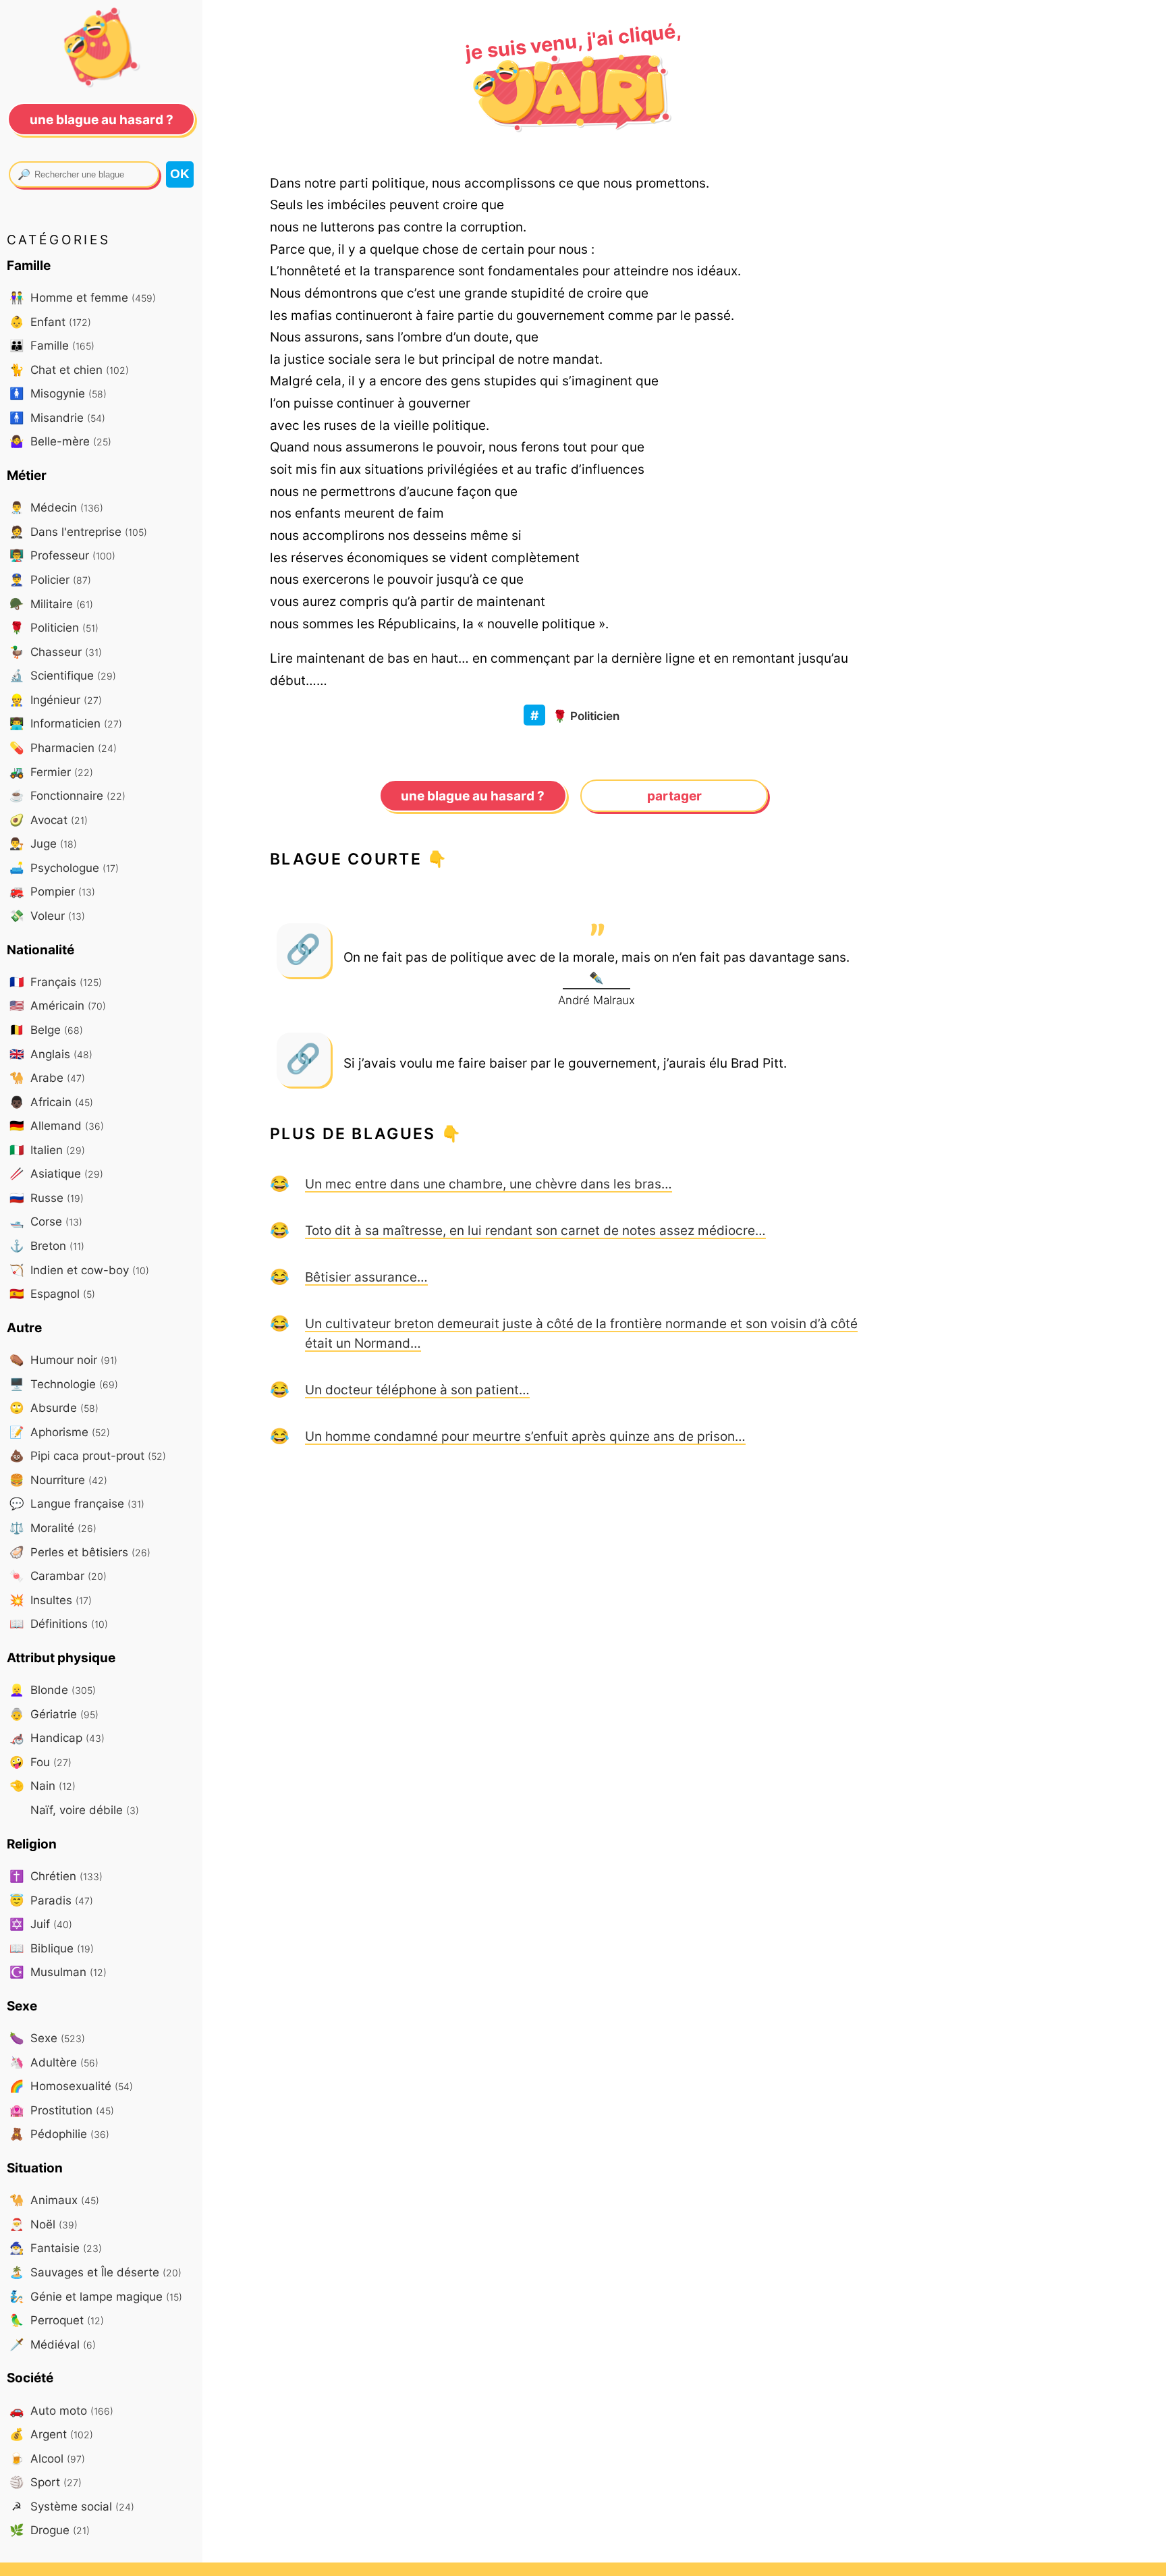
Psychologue (64, 868)
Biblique (52, 1948)
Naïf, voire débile (83, 1810)
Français (56, 982)
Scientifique (63, 675)
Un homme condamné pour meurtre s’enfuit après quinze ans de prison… (525, 1436)
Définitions (59, 1623)
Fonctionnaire (67, 795)
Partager (674, 796)
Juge (43, 843)
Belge (46, 1030)
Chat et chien (69, 369)
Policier (50, 579)
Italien (47, 1150)
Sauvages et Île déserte (95, 2272)
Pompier (52, 891)
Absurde (54, 1407)
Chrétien (56, 1876)
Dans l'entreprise (78, 531)
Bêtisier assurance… (366, 1277)
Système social (73, 2506)
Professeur (62, 555)
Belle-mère (60, 441)
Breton (47, 1245)
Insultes (51, 1600)
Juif (41, 1924)
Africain (51, 1102)
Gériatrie (54, 1714)
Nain (43, 1785)
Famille (52, 345)
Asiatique (56, 1173)
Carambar (58, 1575)
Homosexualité (71, 2086)
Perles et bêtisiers (80, 1552)
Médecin (56, 507)
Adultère (54, 2062)
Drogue (50, 2530)
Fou (40, 1762)
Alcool (47, 2458)
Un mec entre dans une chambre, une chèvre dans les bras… (489, 1184)
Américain (58, 1005)
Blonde (53, 1690)
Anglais (51, 1054)
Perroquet (57, 2320)
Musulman (58, 1972)
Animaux (54, 2200)
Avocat (49, 820)
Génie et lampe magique (96, 2296)
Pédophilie (59, 2134)
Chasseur (56, 652)
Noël (44, 2224)
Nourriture (58, 1480)
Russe (47, 1198)
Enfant (50, 322)
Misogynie (58, 393)
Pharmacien (63, 747)
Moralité (53, 1528)
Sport (46, 2482)
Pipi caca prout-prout (88, 1455)
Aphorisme (60, 1432)
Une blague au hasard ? (473, 796)
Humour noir (63, 1360)
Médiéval (53, 2344)
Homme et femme (83, 297)
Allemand (57, 1125)
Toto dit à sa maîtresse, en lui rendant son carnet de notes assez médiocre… (535, 1230)
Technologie (64, 1384)
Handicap (57, 1737)
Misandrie (57, 417)
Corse (46, 1221)
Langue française (77, 1503)
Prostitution (62, 2110)
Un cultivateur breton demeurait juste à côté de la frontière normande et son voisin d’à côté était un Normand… (581, 1333)
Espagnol (52, 1293)
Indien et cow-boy (79, 1270)
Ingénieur (56, 700)
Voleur (47, 915)
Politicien (586, 716)
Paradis (51, 1900)
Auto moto (61, 2410)
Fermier (51, 772)
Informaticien (66, 723)
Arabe (47, 1077)
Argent (51, 2434)
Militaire (51, 604)
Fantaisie (56, 2248)
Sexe (47, 2038)
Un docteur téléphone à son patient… (417, 1390)
